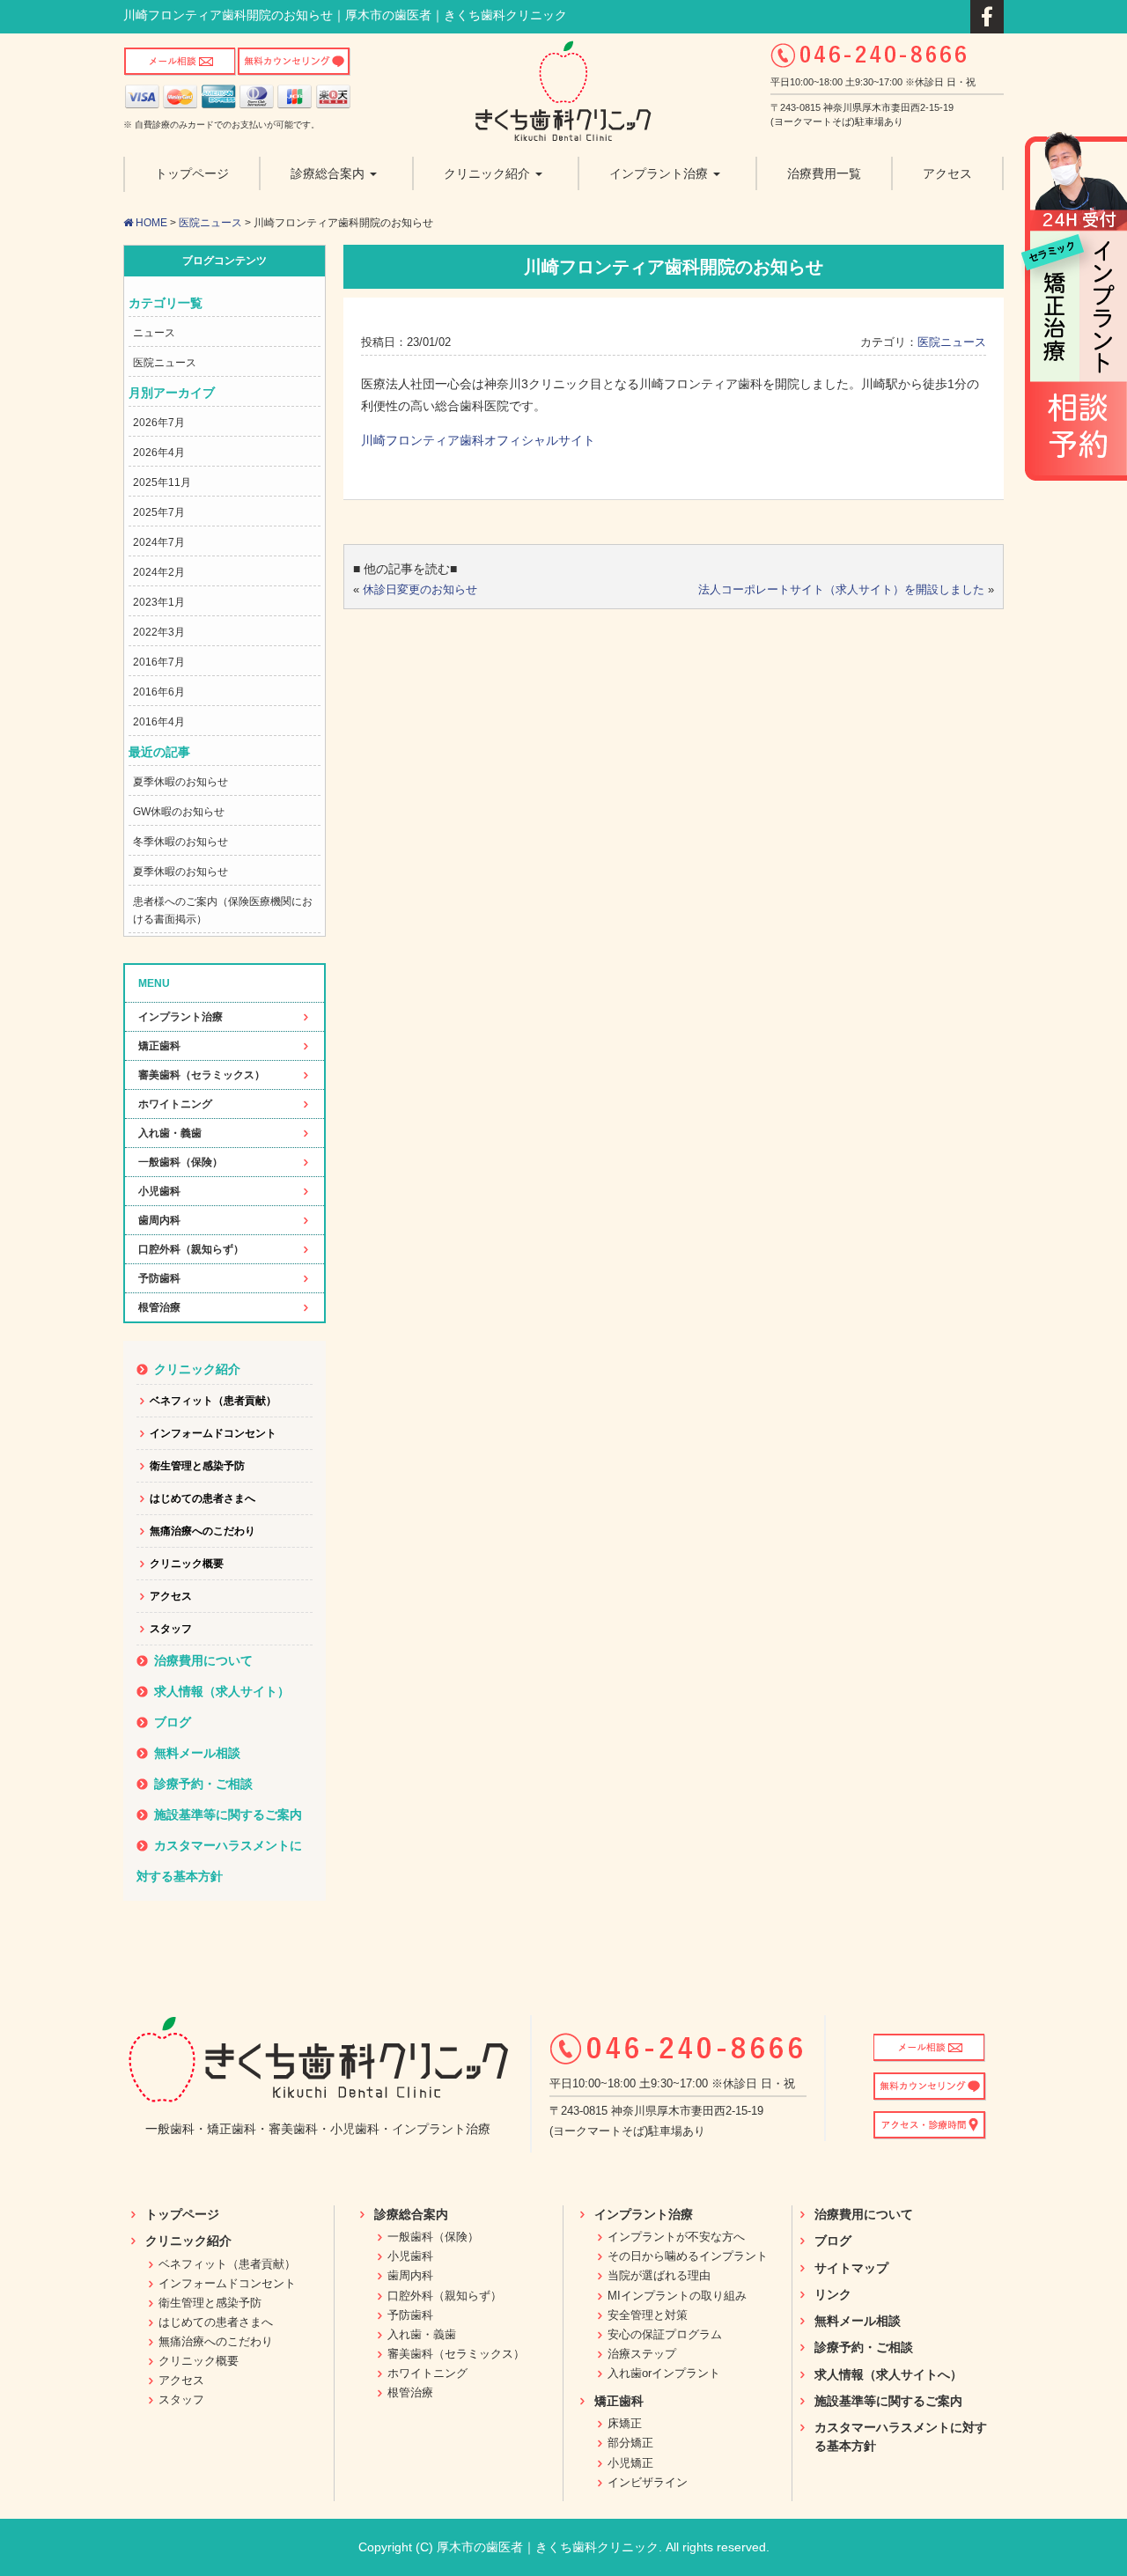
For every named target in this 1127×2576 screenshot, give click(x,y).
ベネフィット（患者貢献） (213, 1401)
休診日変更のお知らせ (420, 590)
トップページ (182, 2214)
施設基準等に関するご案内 (228, 1814)
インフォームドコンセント (213, 1433)
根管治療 (159, 1307)
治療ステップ (642, 2354)
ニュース (154, 333)
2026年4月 (159, 453)
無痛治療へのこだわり (203, 1531)
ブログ (173, 1722)
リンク (833, 2294)
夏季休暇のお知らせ (180, 782)
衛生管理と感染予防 (197, 1466)
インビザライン (648, 2482)
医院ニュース (210, 223)
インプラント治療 (180, 1017)
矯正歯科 (159, 1046)
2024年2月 (159, 572)
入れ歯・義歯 (170, 1133)
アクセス (171, 1596)
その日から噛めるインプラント (688, 2256)
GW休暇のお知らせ (179, 812)
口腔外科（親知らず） (191, 1249)
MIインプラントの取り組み (677, 2296)
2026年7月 (159, 423)
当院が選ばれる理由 (659, 2275)
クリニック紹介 (197, 1369)
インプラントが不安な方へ (676, 2237)
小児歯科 (159, 1191)
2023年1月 (159, 602)
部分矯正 (630, 2443)
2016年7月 (159, 662)
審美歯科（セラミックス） (202, 1075)
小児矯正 (630, 2463)
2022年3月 (159, 632)
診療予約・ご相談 (203, 1784)
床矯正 (625, 2423)
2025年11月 (162, 482)
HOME (150, 223)
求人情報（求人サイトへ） (888, 2374)
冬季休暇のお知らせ (180, 842)
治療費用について (203, 1660)
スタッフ (171, 1629)
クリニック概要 (187, 1564)
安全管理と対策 (648, 2315)
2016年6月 (159, 692)
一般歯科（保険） (180, 1162)
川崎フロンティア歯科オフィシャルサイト (478, 440)
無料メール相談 (197, 1753)
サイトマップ (851, 2268)
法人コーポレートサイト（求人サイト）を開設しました (841, 590)
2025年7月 (159, 512)
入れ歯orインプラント (664, 2373)
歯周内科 (159, 1220)
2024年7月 (159, 542)
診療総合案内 (411, 2214)
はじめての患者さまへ (203, 1498)
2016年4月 (159, 722)
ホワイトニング (175, 1104)
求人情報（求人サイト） (222, 1691)
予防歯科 (159, 1278)
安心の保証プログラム (665, 2334)
